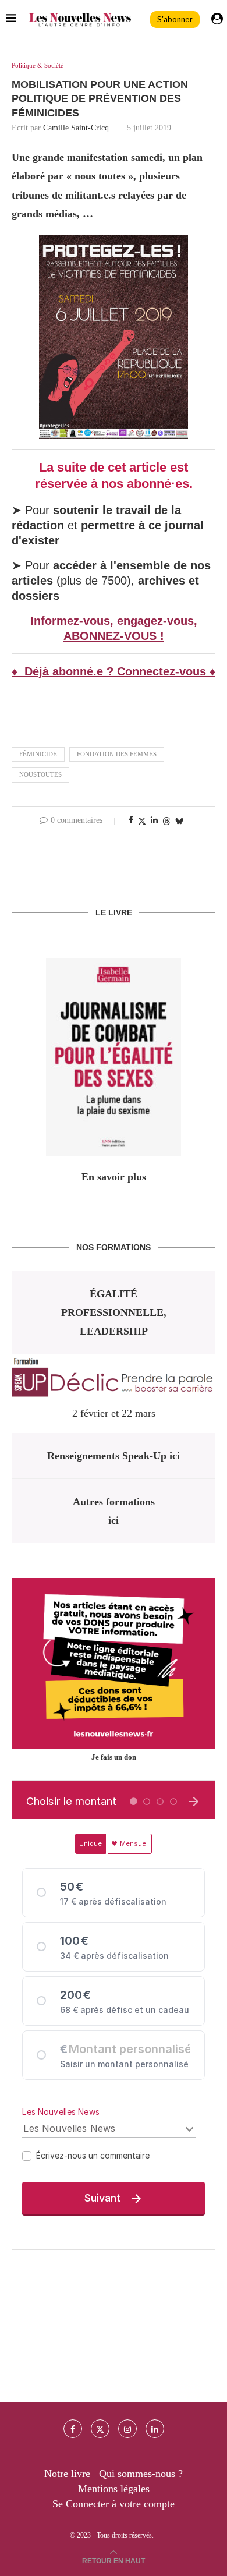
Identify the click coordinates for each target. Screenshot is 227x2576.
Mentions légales (114, 2489)
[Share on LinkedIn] (154, 820)
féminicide (38, 754)
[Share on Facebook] (131, 820)
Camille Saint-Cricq (76, 128)
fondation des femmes (117, 754)
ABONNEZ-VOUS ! (114, 636)
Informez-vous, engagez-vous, (114, 621)
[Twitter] (100, 2429)
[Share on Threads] (166, 821)
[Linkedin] (155, 2429)
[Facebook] (73, 2429)
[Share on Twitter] (142, 821)
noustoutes (40, 774)
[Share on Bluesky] (179, 821)
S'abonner (175, 20)
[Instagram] (127, 2429)
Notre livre (67, 2474)
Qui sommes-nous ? (141, 2474)
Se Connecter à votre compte (114, 2504)
